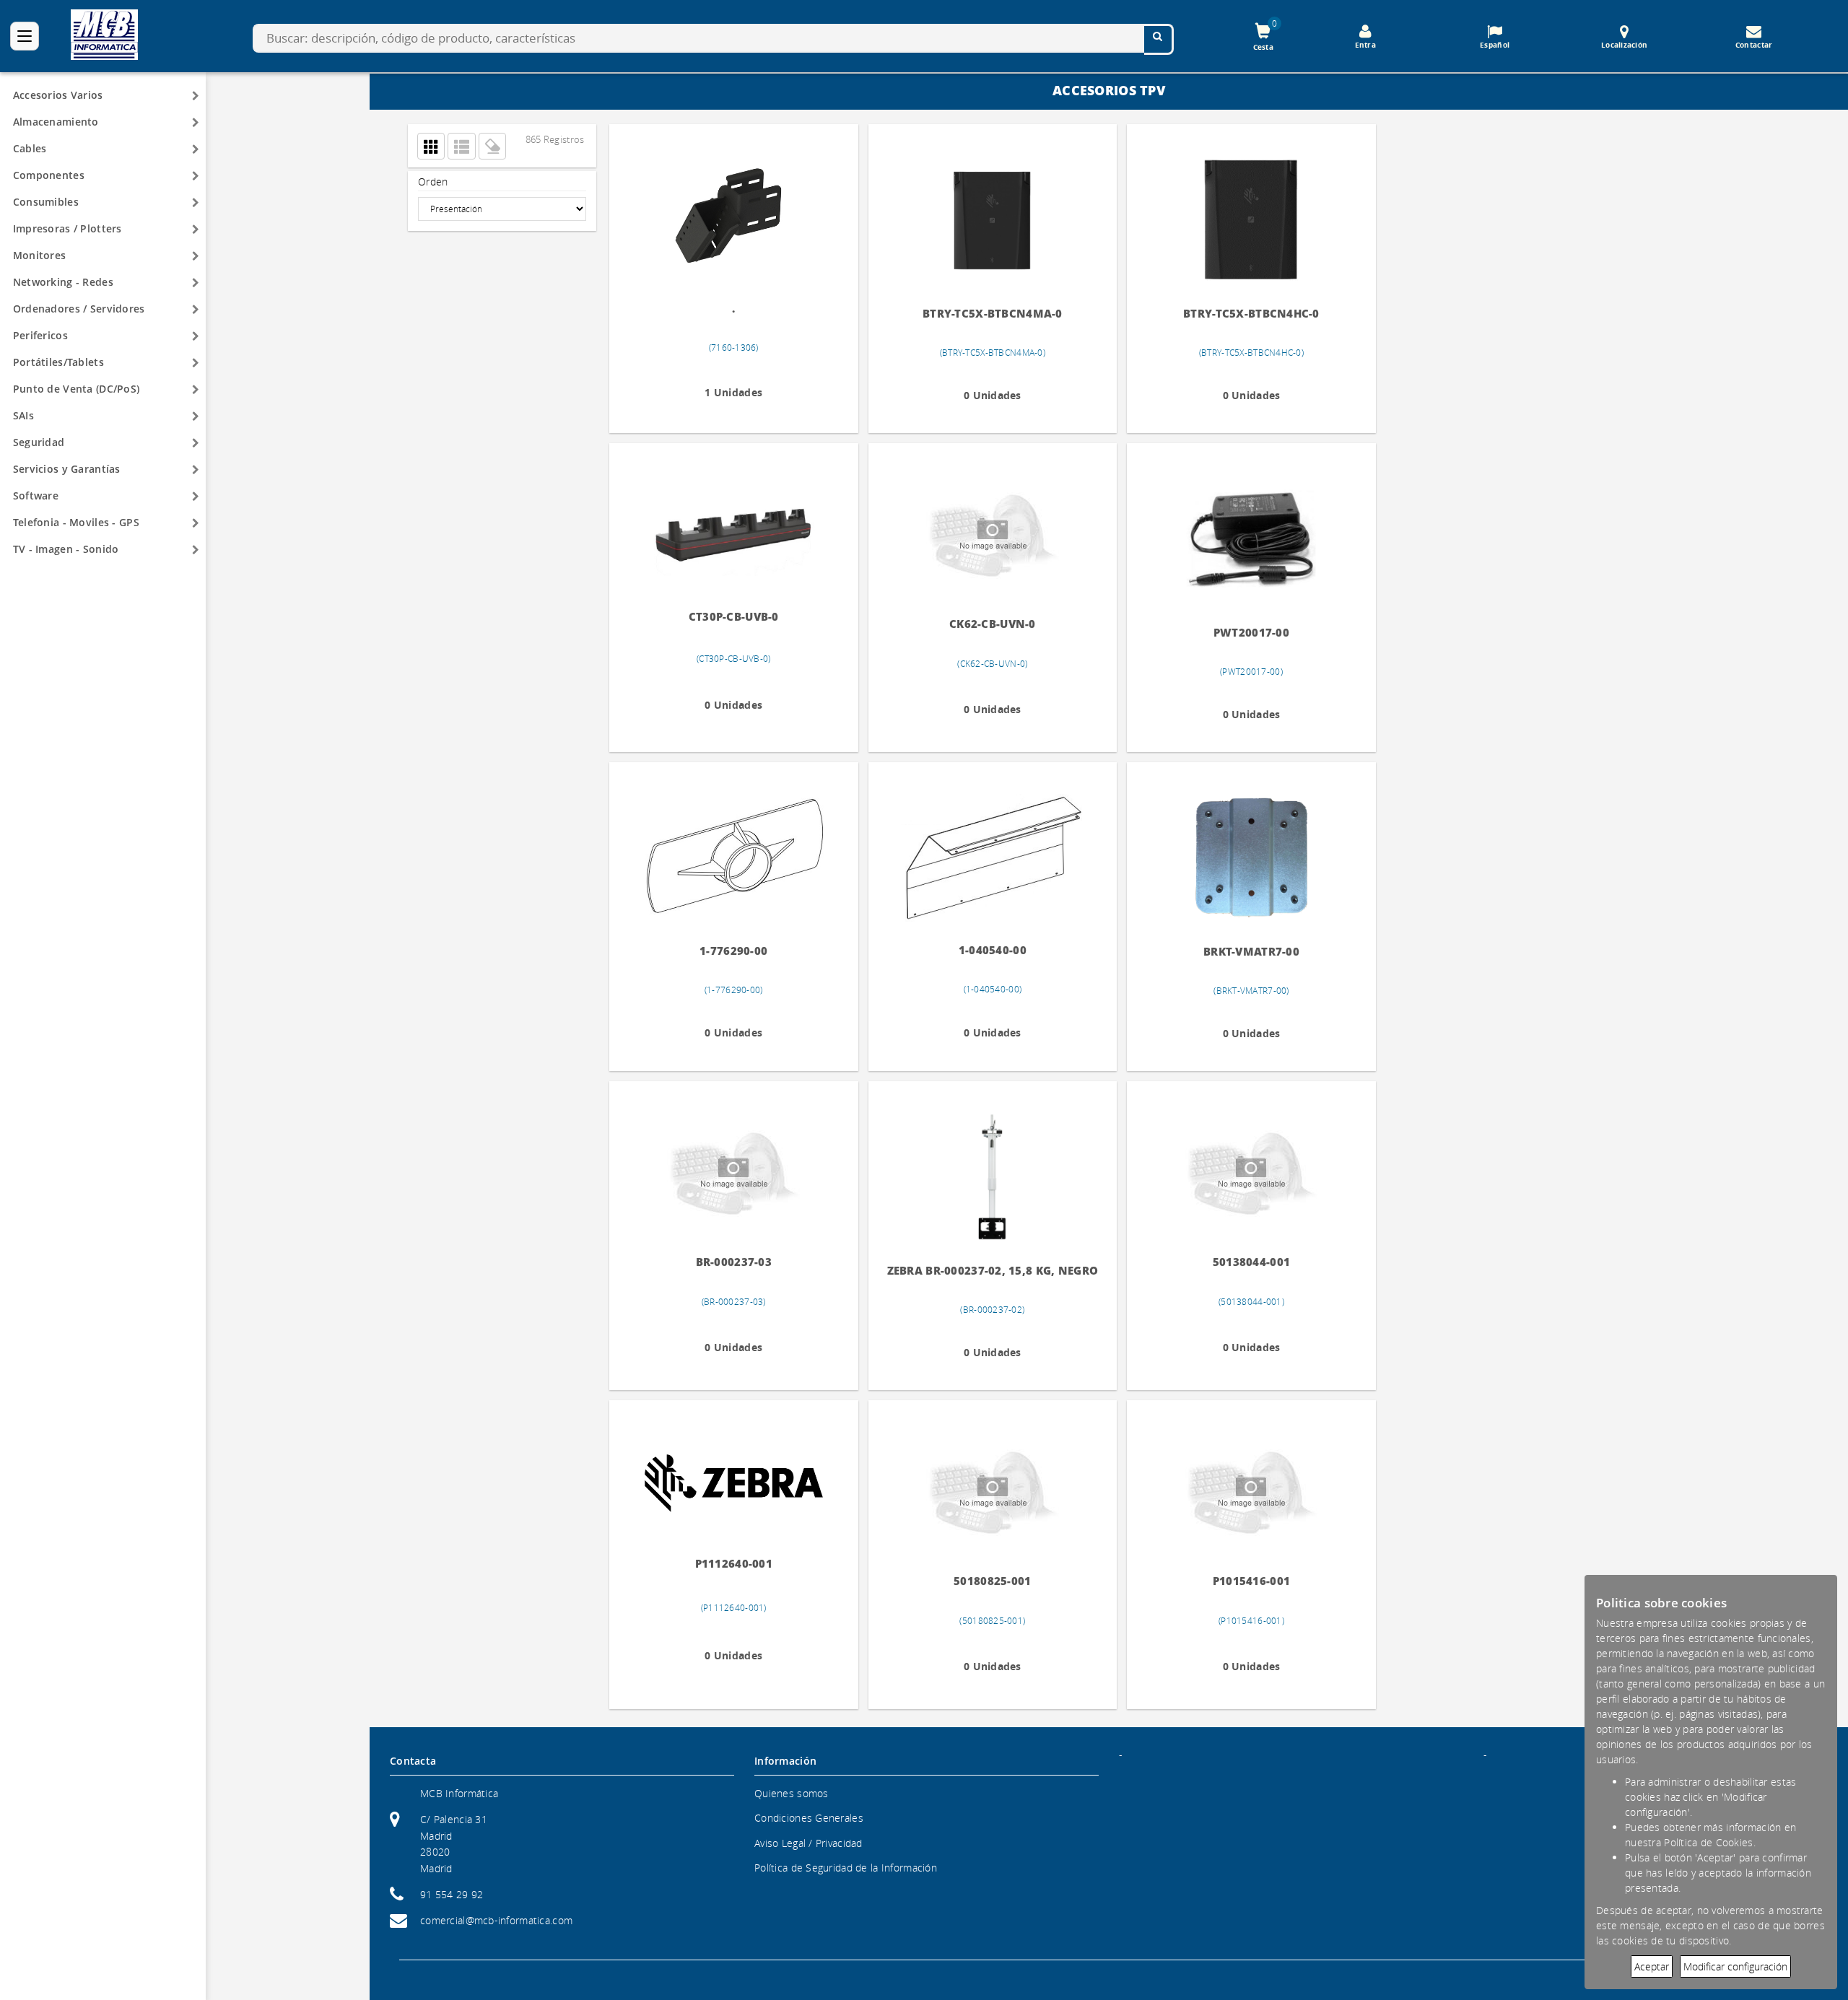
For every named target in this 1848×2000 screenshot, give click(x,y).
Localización (1624, 45)
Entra (1365, 45)
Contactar (1754, 45)
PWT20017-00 (1231, 633)
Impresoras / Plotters (67, 228)
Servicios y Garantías (67, 469)
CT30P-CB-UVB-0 (729, 615)
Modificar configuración (1735, 1966)
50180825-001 (981, 1581)
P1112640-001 (729, 1563)
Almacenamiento (56, 122)
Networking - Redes (63, 282)
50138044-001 (1231, 1262)
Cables (30, 148)
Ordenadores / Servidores (79, 309)
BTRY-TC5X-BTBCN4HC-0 (1231, 314)
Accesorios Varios (58, 95)
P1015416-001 (1231, 1581)
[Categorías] (25, 36)
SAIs (23, 415)
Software (36, 495)
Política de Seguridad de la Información (846, 1868)
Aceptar (1652, 1966)
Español (1495, 45)
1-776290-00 (730, 949)
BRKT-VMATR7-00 (1231, 952)
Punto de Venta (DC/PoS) (76, 389)
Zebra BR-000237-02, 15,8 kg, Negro (981, 1271)
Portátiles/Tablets (58, 362)
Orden (433, 182)
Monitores (40, 255)
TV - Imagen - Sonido (66, 549)
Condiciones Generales (809, 1818)
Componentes (49, 175)
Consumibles (46, 202)
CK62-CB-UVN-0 (980, 624)
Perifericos (40, 335)
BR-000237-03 (729, 1262)
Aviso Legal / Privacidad (808, 1843)
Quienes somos (792, 1793)
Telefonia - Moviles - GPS (76, 522)
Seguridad (39, 442)
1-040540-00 (980, 949)
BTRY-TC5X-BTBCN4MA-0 (980, 314)
